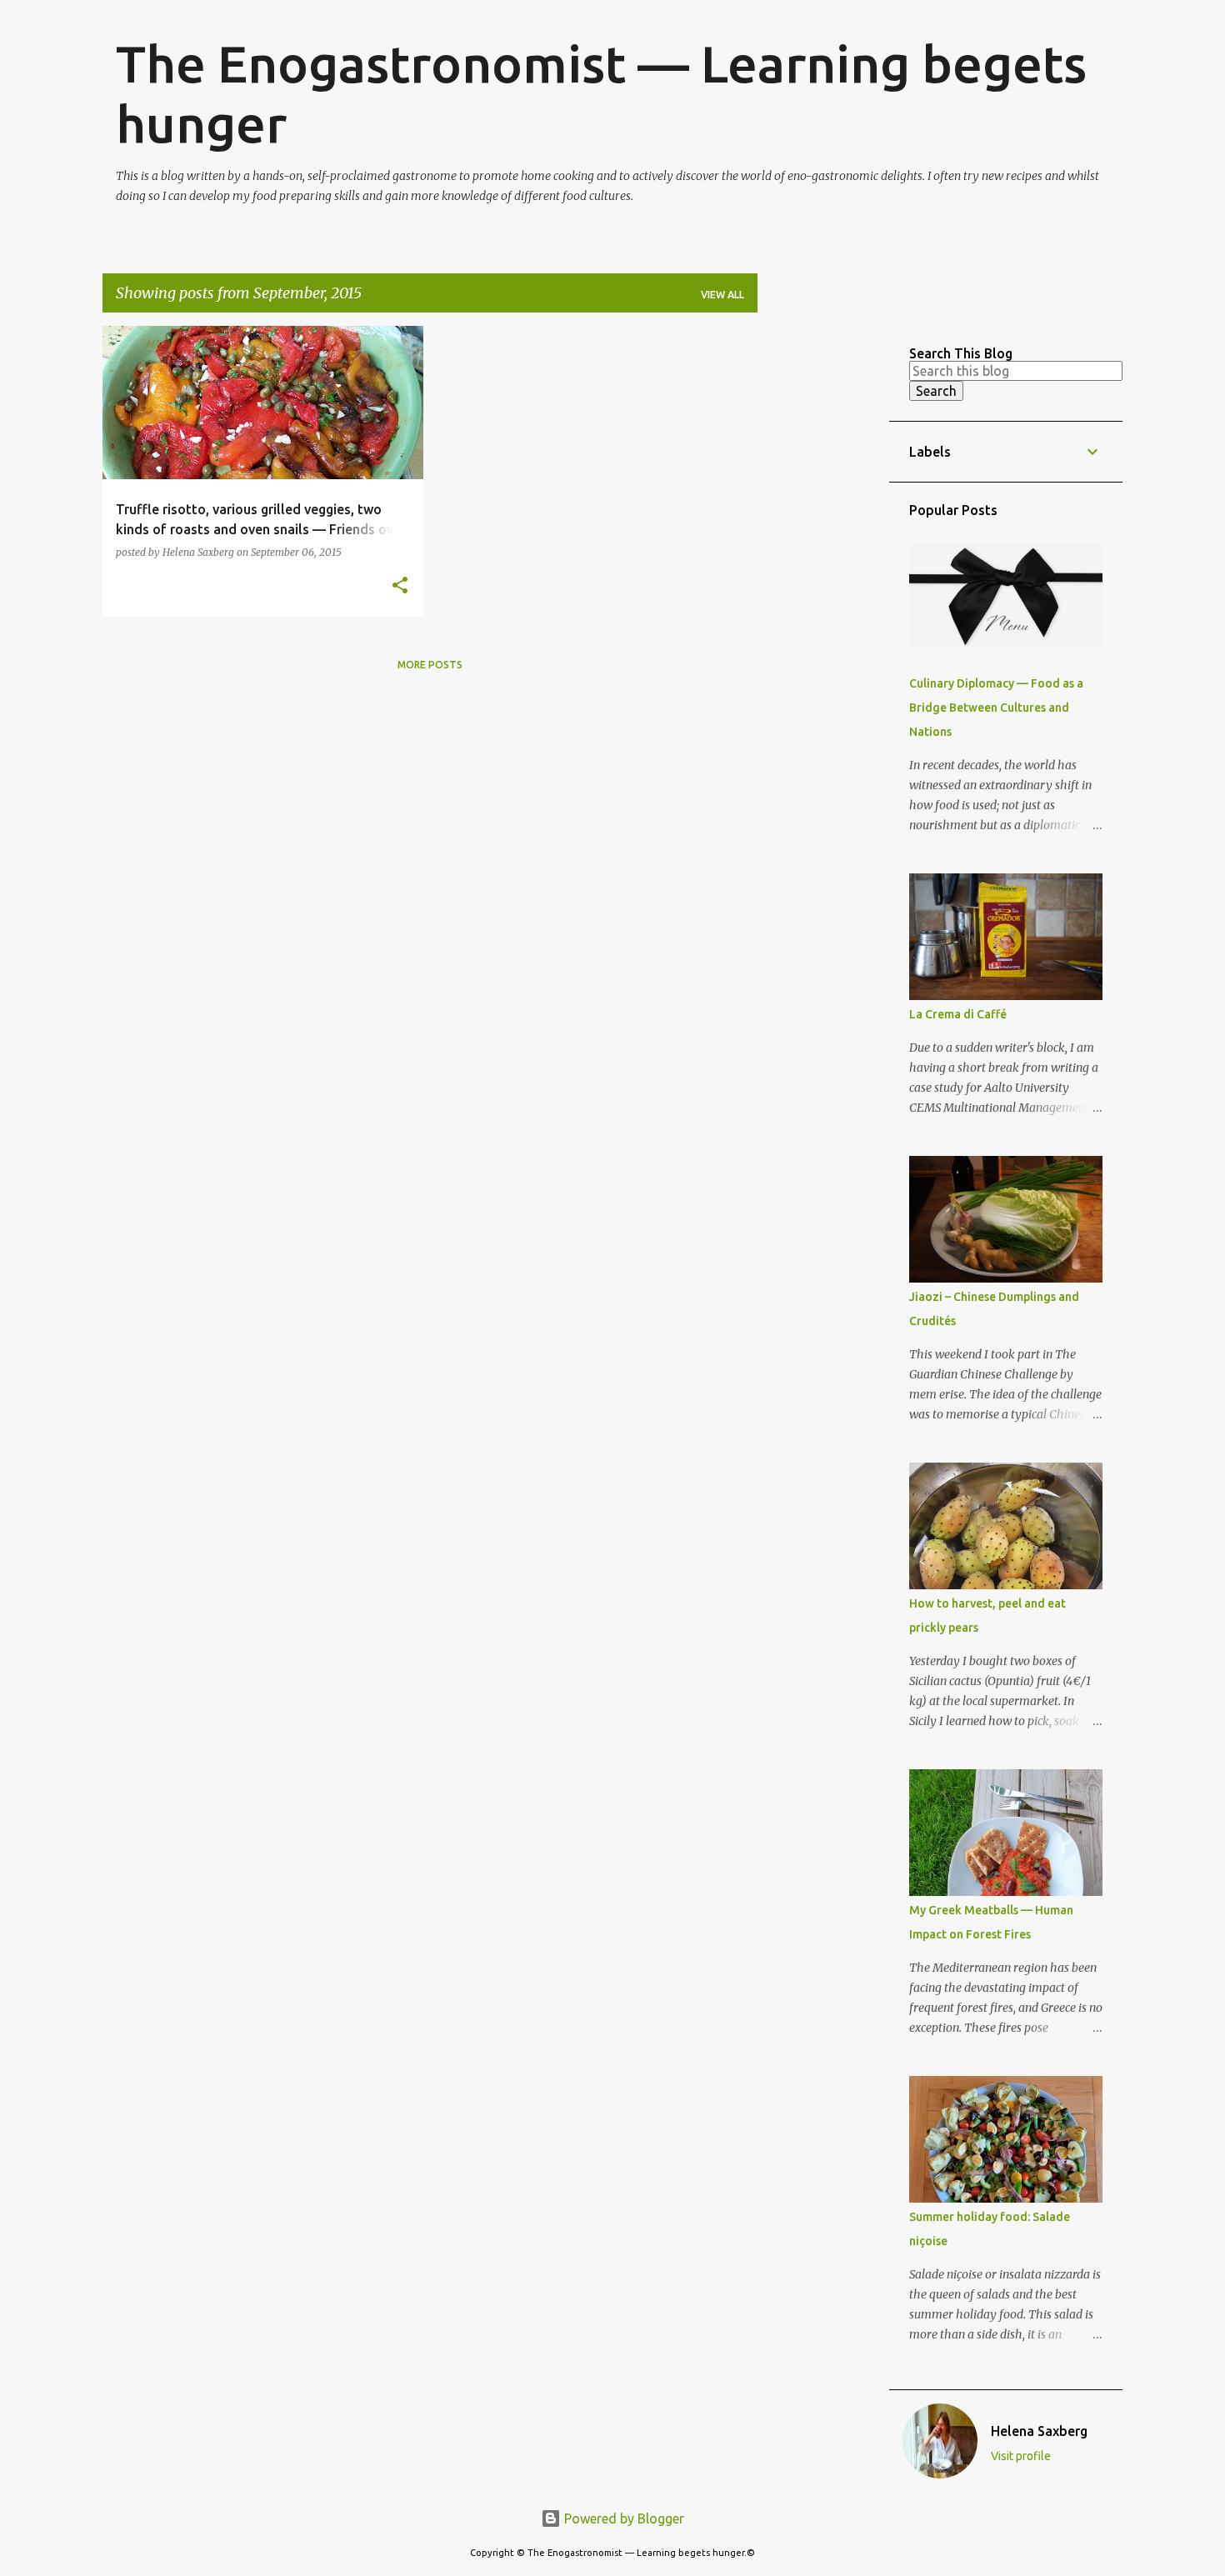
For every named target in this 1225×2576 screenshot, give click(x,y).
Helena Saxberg (1039, 2431)
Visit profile (1021, 2456)
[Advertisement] (823, 576)
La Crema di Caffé (958, 1014)
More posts (430, 665)
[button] (400, 586)
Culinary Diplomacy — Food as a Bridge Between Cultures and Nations (996, 708)
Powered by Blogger (622, 2518)
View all (722, 295)
